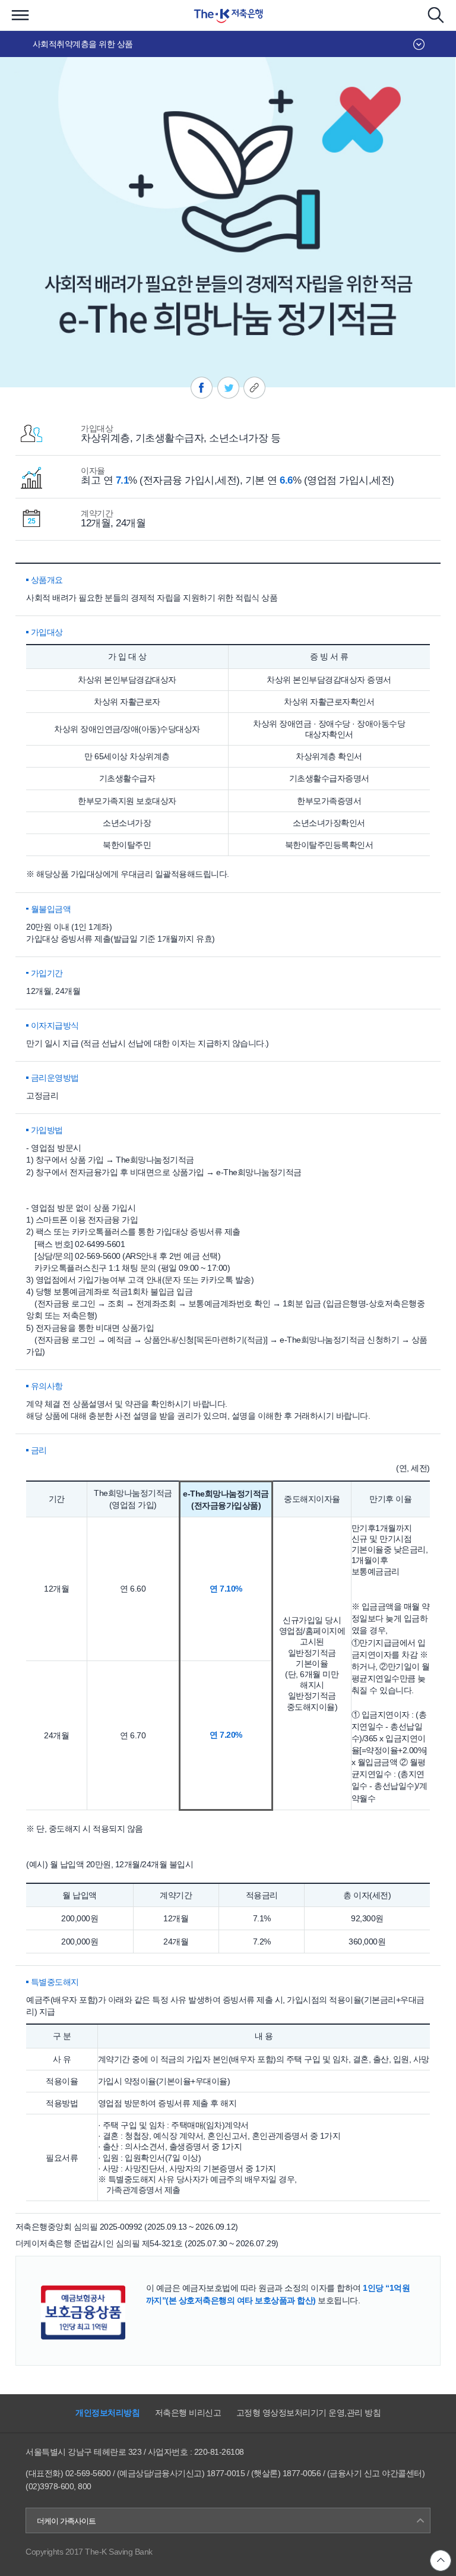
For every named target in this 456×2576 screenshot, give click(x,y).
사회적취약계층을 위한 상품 (83, 44)
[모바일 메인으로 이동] (228, 15)
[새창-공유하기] (202, 388)
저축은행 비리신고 (188, 2413)
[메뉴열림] (20, 15)
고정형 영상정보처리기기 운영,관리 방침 (309, 2413)
